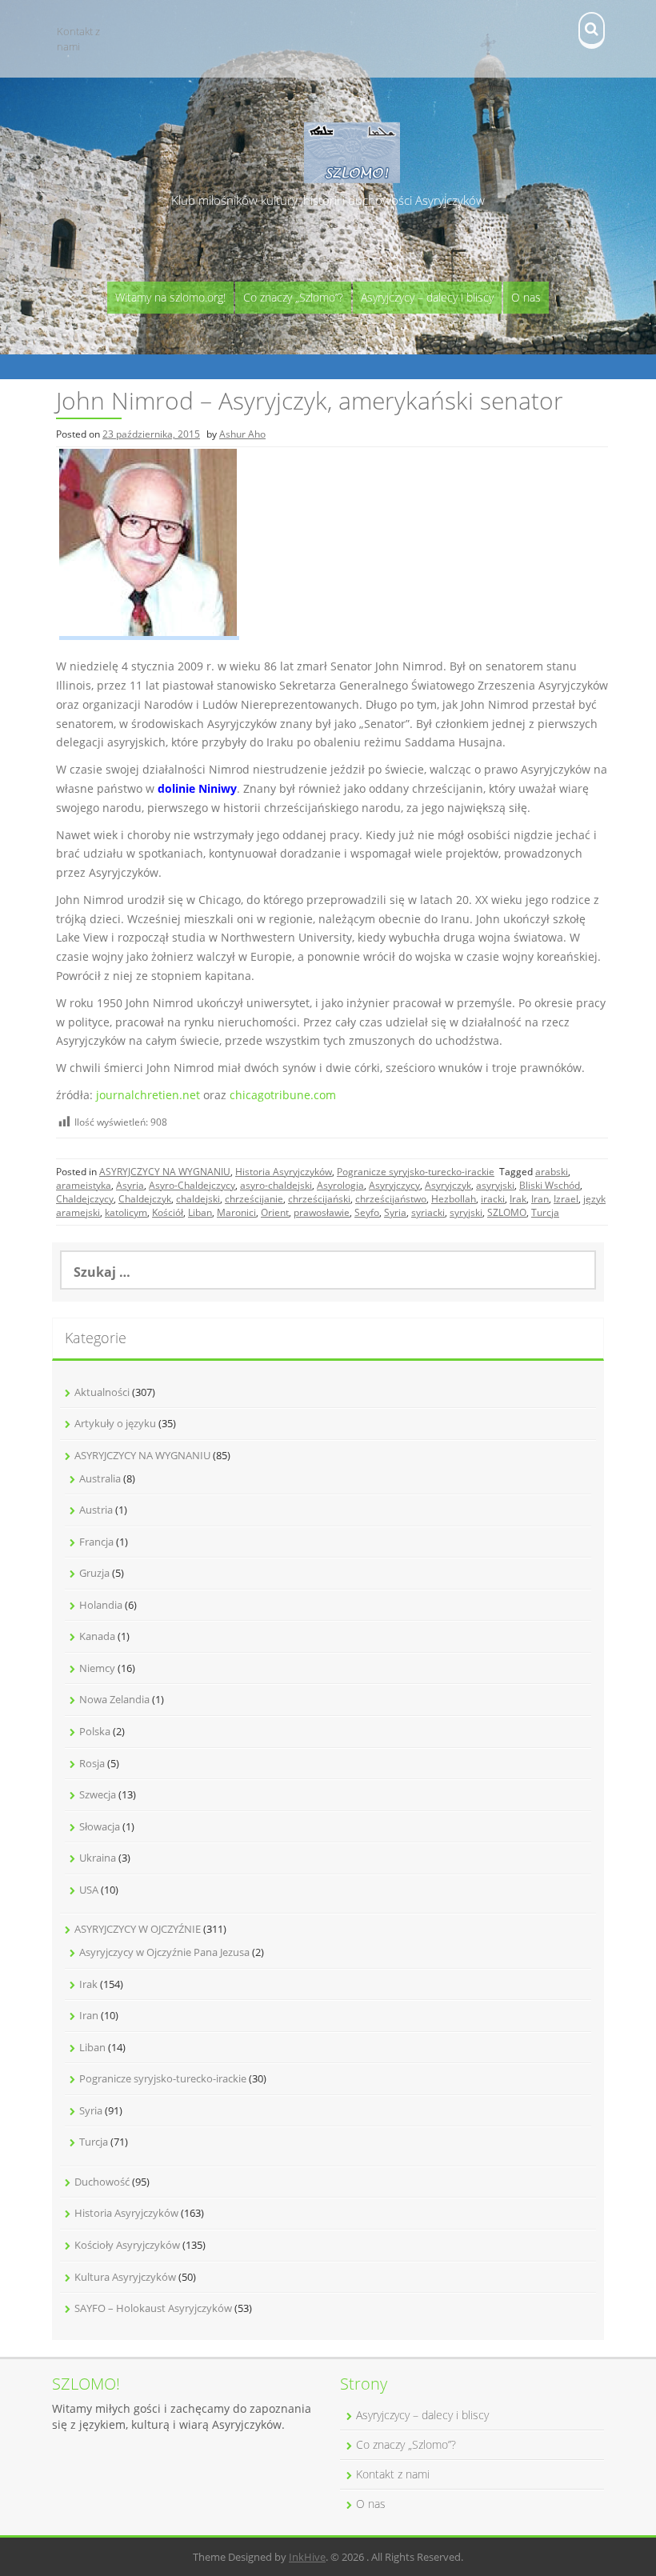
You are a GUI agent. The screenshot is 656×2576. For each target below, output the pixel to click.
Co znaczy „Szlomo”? (293, 297)
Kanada (97, 1636)
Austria (96, 1510)
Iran (540, 1199)
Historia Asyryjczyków (284, 1172)
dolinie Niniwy (197, 788)
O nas (526, 297)
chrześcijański (319, 1199)
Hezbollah (454, 1199)
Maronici (236, 1212)
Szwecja (98, 1794)
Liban (200, 1212)
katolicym (126, 1212)
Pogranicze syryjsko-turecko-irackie (416, 1172)
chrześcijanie (254, 1199)
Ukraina (98, 1858)
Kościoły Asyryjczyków (127, 2245)
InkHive (307, 2557)
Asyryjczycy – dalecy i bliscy (427, 297)
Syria (395, 1212)
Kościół (168, 1212)
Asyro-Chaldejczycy (192, 1185)
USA (89, 1890)
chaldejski (198, 1199)
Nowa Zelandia (114, 1699)
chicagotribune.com (283, 1095)
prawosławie (322, 1212)
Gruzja (94, 1573)
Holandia (101, 1605)
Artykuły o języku (115, 1423)
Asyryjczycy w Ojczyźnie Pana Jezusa (164, 1952)
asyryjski (495, 1185)
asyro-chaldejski (276, 1185)
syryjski (466, 1212)
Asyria (130, 1185)
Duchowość (102, 2182)
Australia (100, 1478)
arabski (552, 1172)
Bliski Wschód (550, 1185)
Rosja (92, 1763)
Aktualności (102, 1392)
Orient (275, 1212)
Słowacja (100, 1826)
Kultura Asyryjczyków (125, 2277)
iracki (493, 1199)
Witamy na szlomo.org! (170, 297)
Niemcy (97, 1668)
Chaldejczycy (85, 1199)
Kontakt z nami (78, 39)
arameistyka (84, 1185)
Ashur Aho (242, 434)
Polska (95, 1731)
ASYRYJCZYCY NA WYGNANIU (165, 1172)
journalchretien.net (148, 1095)
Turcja (545, 1212)
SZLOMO (507, 1212)
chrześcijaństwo (391, 1199)
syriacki (428, 1212)
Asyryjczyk (448, 1185)
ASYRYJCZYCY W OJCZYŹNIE (138, 1929)
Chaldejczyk (145, 1199)
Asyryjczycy (394, 1185)
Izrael (566, 1199)
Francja (96, 1542)
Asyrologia (340, 1185)
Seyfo (367, 1212)
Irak (518, 1199)
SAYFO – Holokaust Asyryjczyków (153, 2308)
